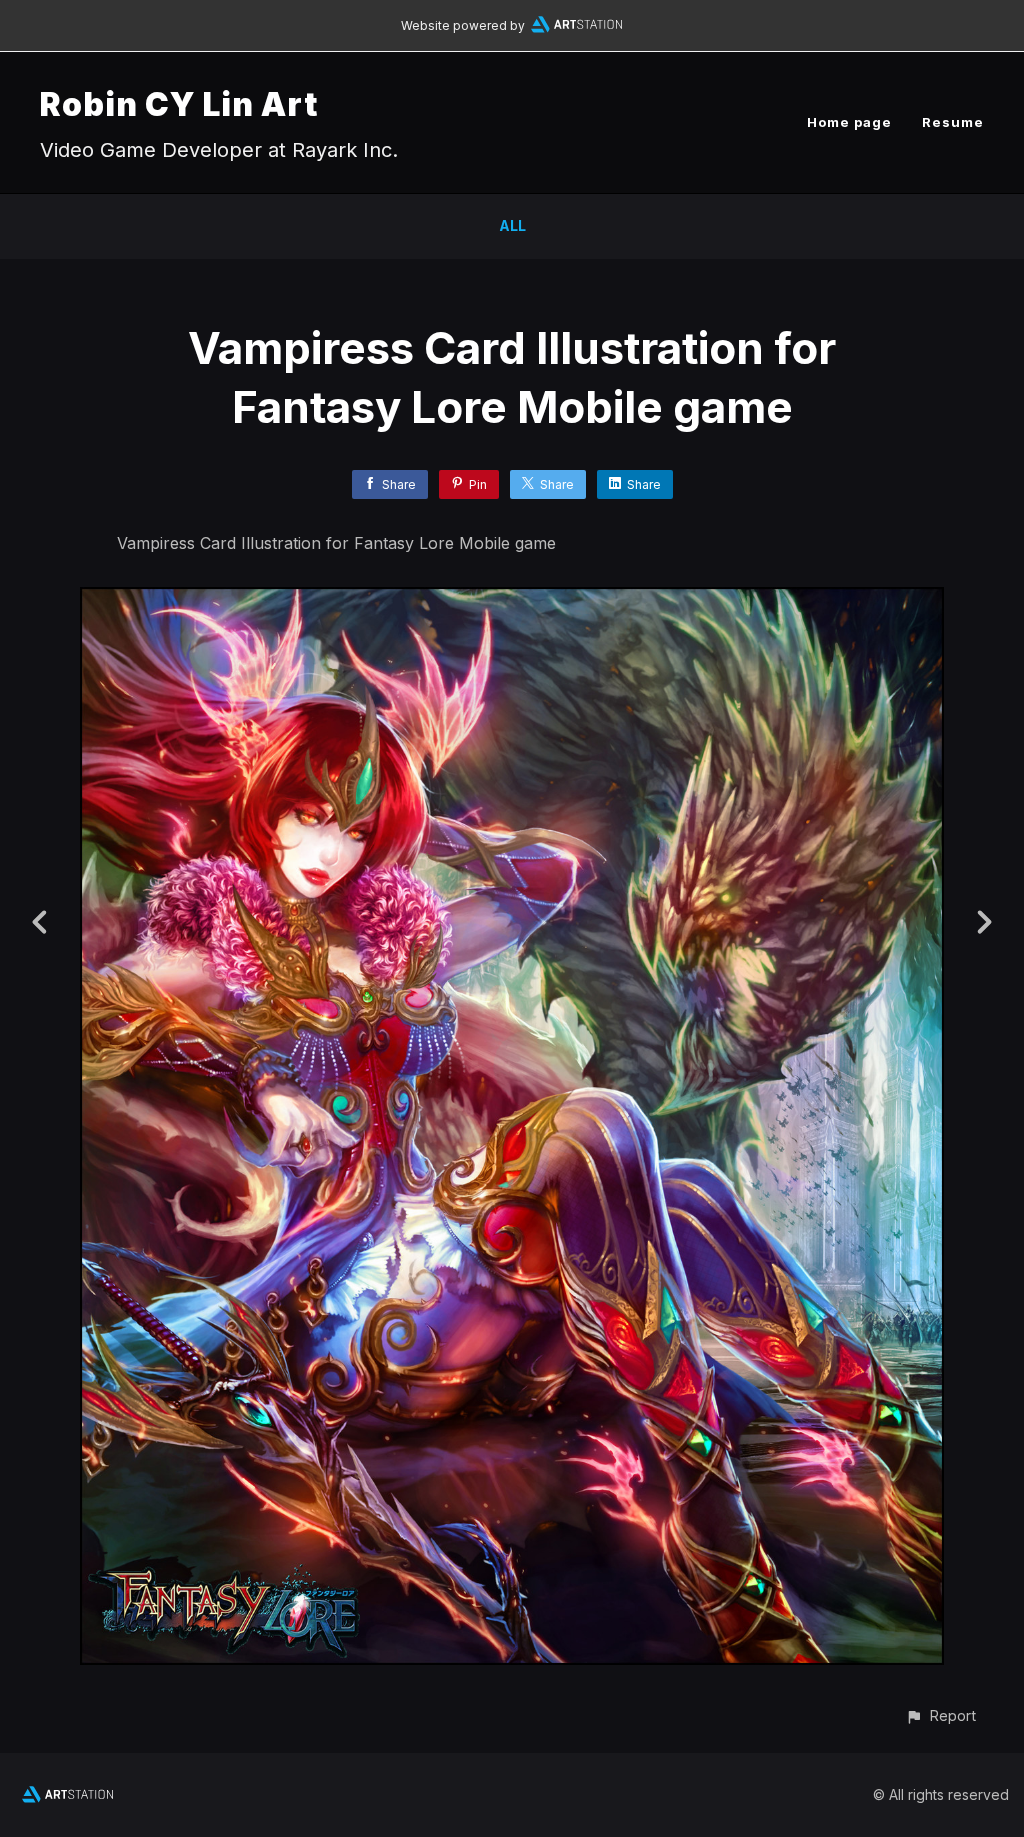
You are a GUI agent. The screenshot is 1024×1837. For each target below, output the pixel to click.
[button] (940, 1715)
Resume (953, 122)
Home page (849, 122)
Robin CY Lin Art (179, 104)
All (512, 225)
